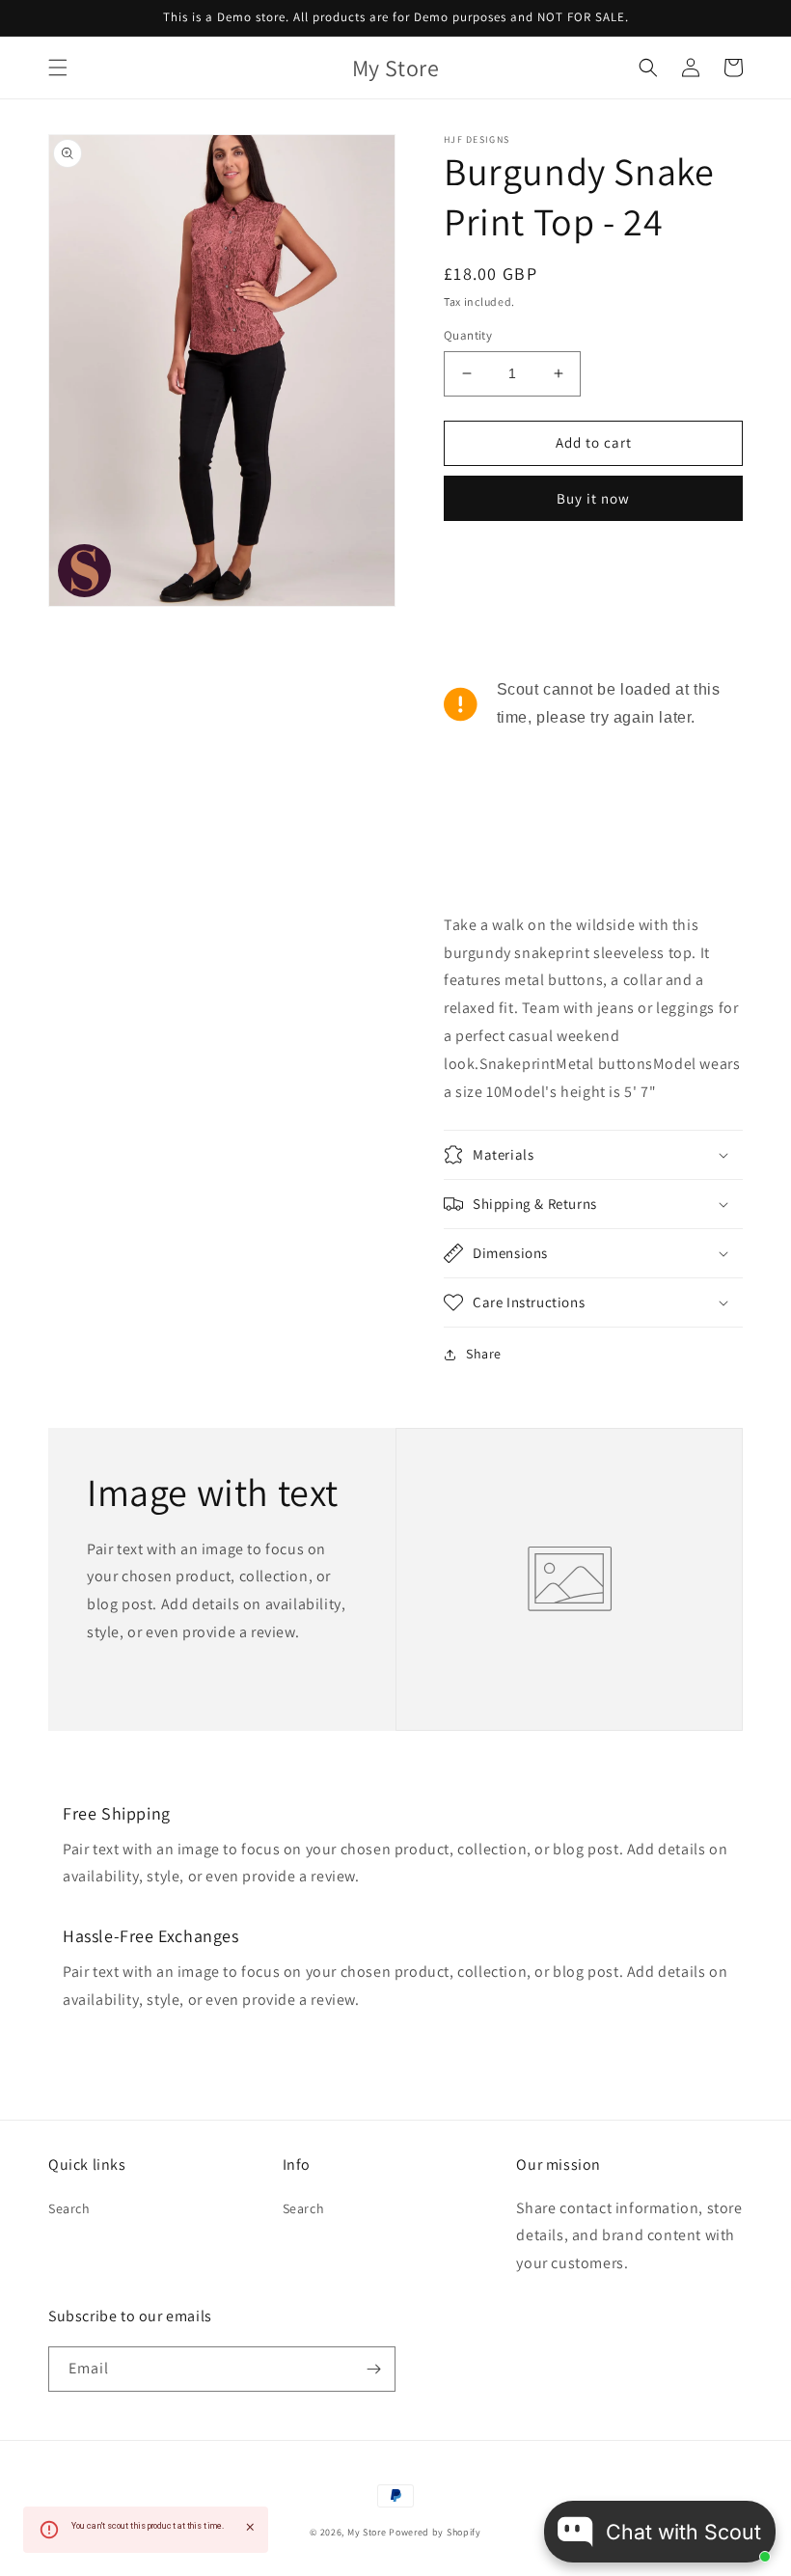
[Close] (250, 2527)
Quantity (468, 335)
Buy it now (593, 498)
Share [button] (484, 1354)
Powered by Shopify (435, 2532)
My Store (367, 2532)
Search (69, 2208)
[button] (58, 68)
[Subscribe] (373, 2369)
